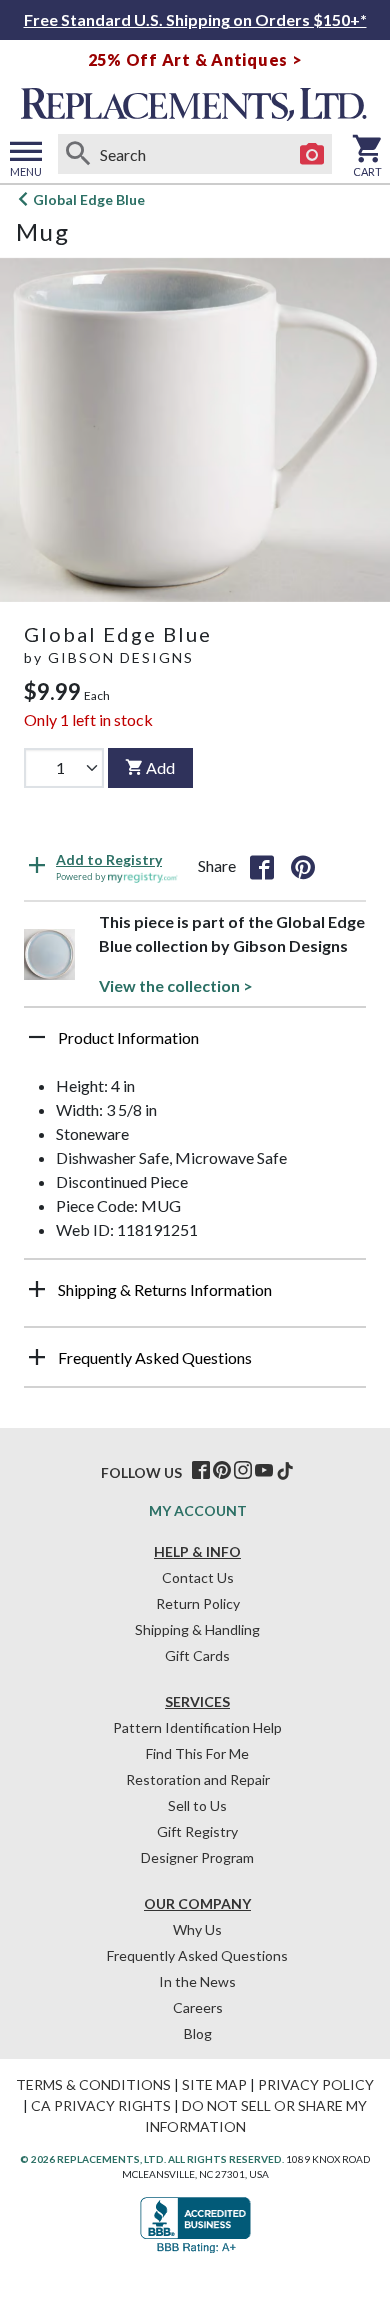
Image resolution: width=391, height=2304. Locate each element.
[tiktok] (285, 1471)
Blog (198, 2033)
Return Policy (198, 1603)
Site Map (214, 2084)
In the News (197, 1981)
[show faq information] (37, 1357)
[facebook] (201, 1471)
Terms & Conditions (93, 2084)
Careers (198, 2007)
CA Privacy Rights (101, 2105)
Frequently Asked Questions (197, 1955)
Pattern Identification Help (197, 1727)
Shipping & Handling (197, 1629)
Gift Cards (197, 1655)
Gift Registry (197, 1831)
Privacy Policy (316, 2084)
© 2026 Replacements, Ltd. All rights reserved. (152, 2159)
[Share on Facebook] (262, 866)
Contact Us (198, 1577)
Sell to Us (197, 1805)
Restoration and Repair (198, 1779)
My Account (198, 1510)
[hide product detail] (37, 1037)
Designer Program (197, 1857)
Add (160, 767)
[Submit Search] (78, 154)
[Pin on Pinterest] (303, 866)
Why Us (197, 1929)
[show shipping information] (37, 1289)
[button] (195, 1045)
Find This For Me (197, 1753)
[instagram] (243, 1471)
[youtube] (264, 1471)
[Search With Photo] (312, 154)
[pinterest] (222, 1471)
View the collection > (176, 985)
